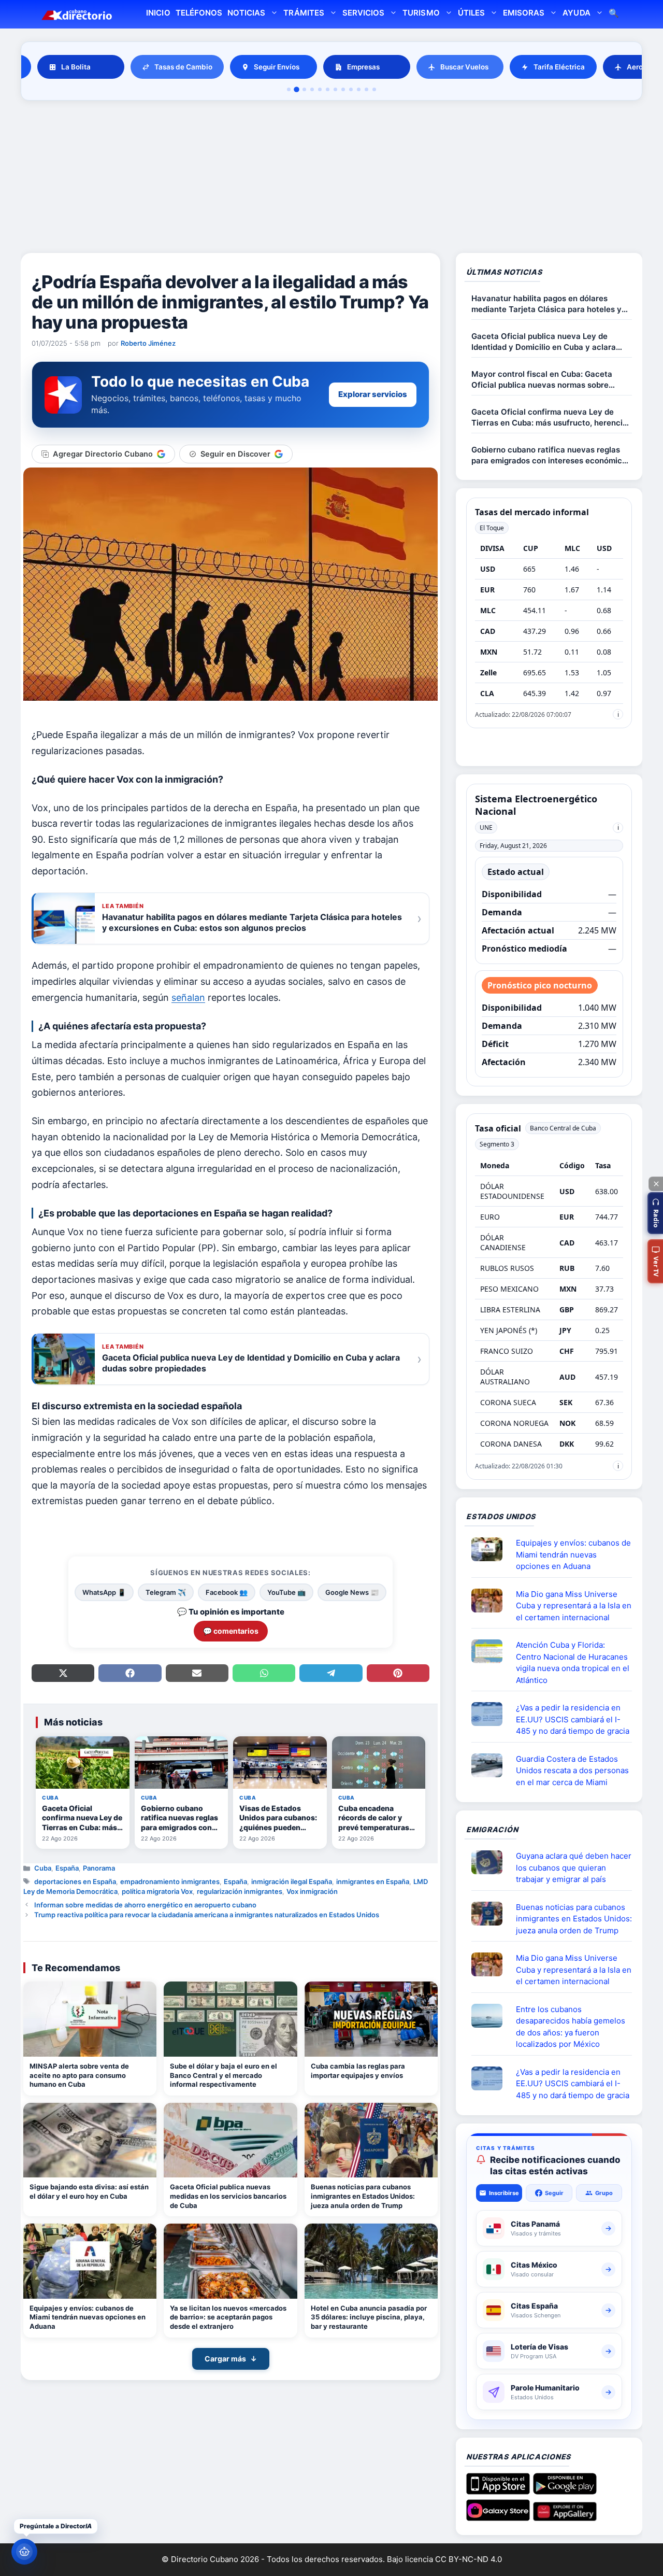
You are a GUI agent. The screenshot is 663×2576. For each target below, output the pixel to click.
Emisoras (524, 13)
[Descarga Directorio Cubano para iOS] (498, 2490)
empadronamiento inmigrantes (170, 1881)
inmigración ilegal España (292, 1881)
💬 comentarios (231, 1631)
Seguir (554, 2193)
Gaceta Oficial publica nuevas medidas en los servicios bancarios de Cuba (228, 2196)
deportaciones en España (75, 1881)
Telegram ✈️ (166, 1592)
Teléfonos (199, 13)
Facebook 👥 (227, 1592)
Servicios (363, 13)
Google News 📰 (352, 1592)
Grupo (604, 2193)
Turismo (421, 13)
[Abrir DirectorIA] (24, 2552)
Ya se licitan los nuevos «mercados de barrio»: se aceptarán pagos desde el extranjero (228, 2317)
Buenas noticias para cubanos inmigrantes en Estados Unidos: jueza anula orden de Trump (363, 2196)
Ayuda (576, 13)
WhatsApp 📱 (104, 1592)
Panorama (99, 1868)
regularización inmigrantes (240, 1891)
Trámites (304, 13)
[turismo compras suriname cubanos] (491, 1862)
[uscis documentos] (491, 1714)
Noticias (246, 13)
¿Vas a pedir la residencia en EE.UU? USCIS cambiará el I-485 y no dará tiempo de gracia (573, 1719)
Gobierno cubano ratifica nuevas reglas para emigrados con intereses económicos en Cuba (551, 455)
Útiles (471, 13)
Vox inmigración (312, 1891)
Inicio (158, 13)
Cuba (43, 1868)
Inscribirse (504, 2193)
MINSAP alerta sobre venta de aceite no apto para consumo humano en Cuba (79, 2075)
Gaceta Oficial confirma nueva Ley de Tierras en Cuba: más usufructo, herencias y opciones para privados (551, 417)
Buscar (614, 14)
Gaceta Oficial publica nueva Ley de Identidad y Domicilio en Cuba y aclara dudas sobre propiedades (544, 342)
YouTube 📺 (286, 1592)
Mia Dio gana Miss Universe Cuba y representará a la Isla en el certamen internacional (574, 1606)
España (67, 1868)
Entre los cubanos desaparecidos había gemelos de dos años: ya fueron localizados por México (571, 2027)
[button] (655, 1213)
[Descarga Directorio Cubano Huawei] (565, 2517)
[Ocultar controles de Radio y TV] (656, 1184)
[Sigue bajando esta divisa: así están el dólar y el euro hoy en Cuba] (90, 2140)
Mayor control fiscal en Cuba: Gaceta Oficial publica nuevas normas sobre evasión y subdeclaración (542, 380)
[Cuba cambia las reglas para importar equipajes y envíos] (371, 2019)
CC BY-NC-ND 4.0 (469, 2559)
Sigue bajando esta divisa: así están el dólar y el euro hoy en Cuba (89, 2191)
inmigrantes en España (373, 1881)
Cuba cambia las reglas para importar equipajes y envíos (358, 2071)
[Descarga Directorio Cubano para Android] (565, 2490)
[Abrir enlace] (491, 1549)
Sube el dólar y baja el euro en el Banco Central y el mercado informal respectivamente (224, 2075)
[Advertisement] (331, 178)
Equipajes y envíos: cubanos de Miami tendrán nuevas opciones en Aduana (88, 2317)
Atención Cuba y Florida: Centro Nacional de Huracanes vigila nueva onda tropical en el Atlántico (573, 1662)
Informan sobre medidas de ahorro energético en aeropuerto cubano (145, 1905)
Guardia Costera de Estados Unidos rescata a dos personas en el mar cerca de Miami (572, 1771)
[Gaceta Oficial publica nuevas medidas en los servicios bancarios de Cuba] (230, 2140)
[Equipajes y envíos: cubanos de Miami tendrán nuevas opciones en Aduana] (90, 2261)
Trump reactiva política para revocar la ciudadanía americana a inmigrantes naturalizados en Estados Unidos (207, 1915)
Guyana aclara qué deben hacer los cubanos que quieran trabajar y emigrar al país (574, 1867)
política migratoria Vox (157, 1891)
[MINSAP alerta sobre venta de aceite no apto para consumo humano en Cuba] (90, 2019)
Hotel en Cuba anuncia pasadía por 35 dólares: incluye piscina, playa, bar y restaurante (369, 2317)
